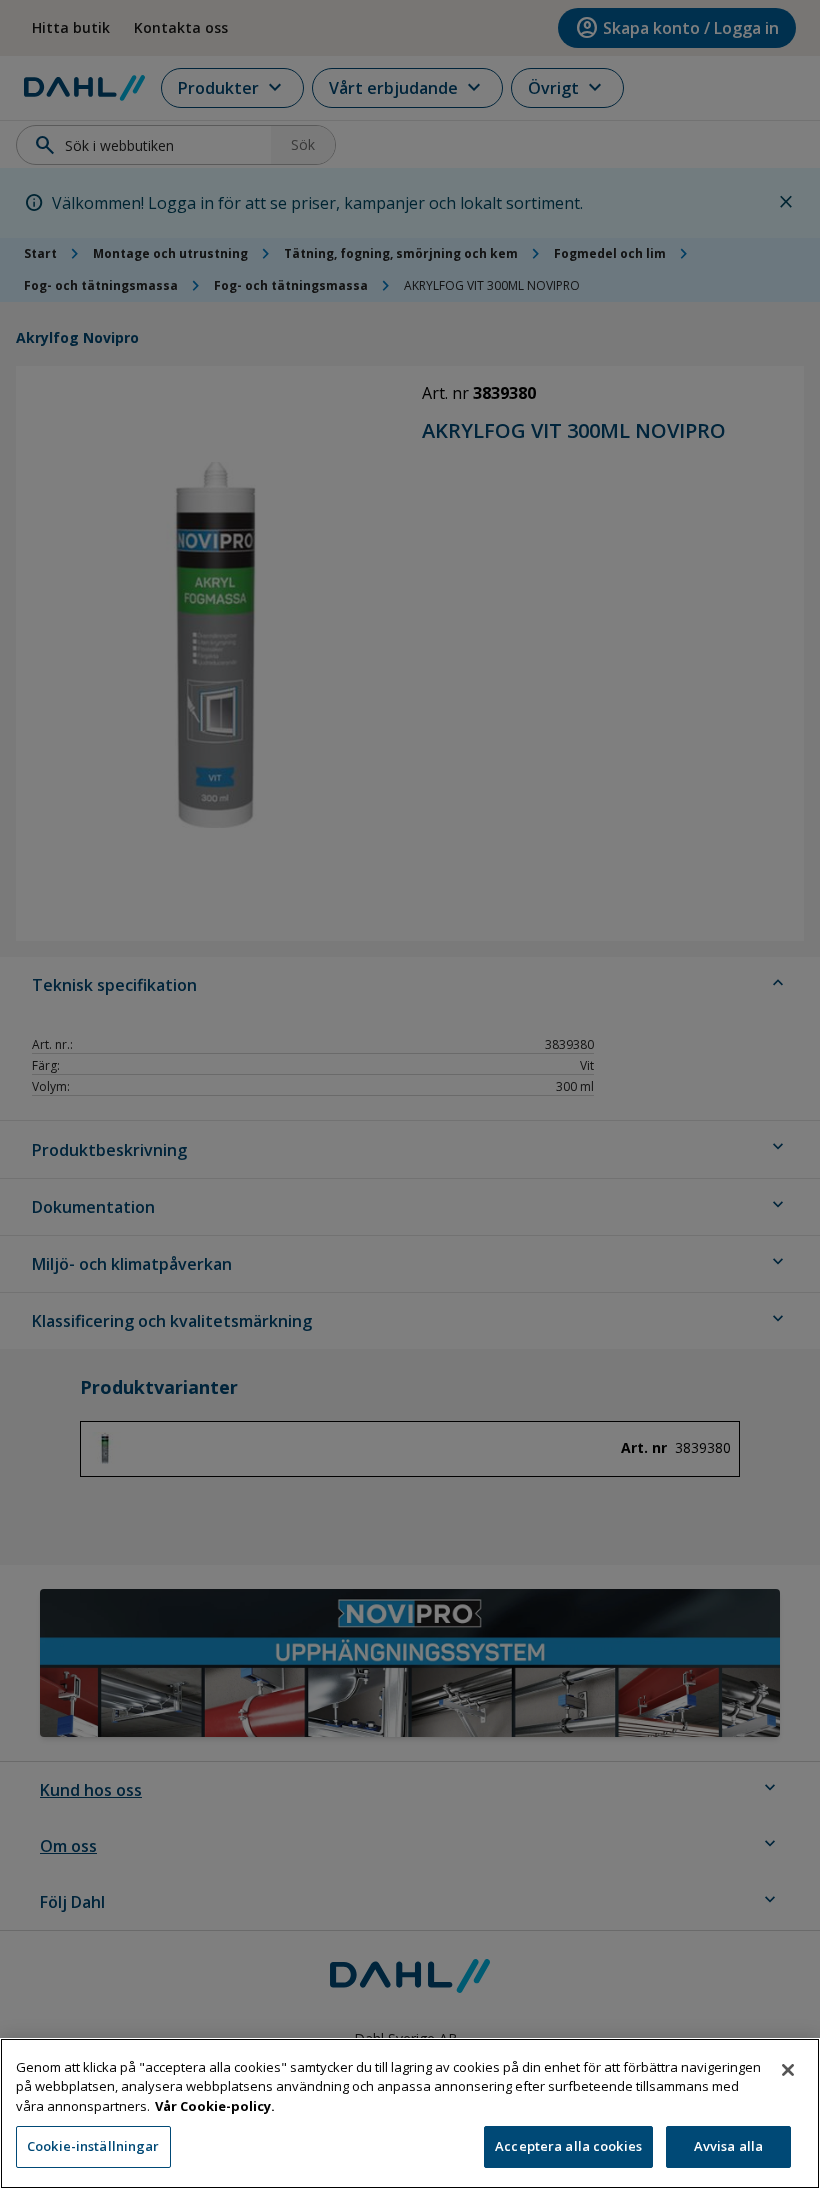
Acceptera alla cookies (568, 2146)
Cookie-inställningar (93, 2146)
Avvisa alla (728, 2146)
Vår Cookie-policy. (215, 2106)
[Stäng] (788, 2070)
